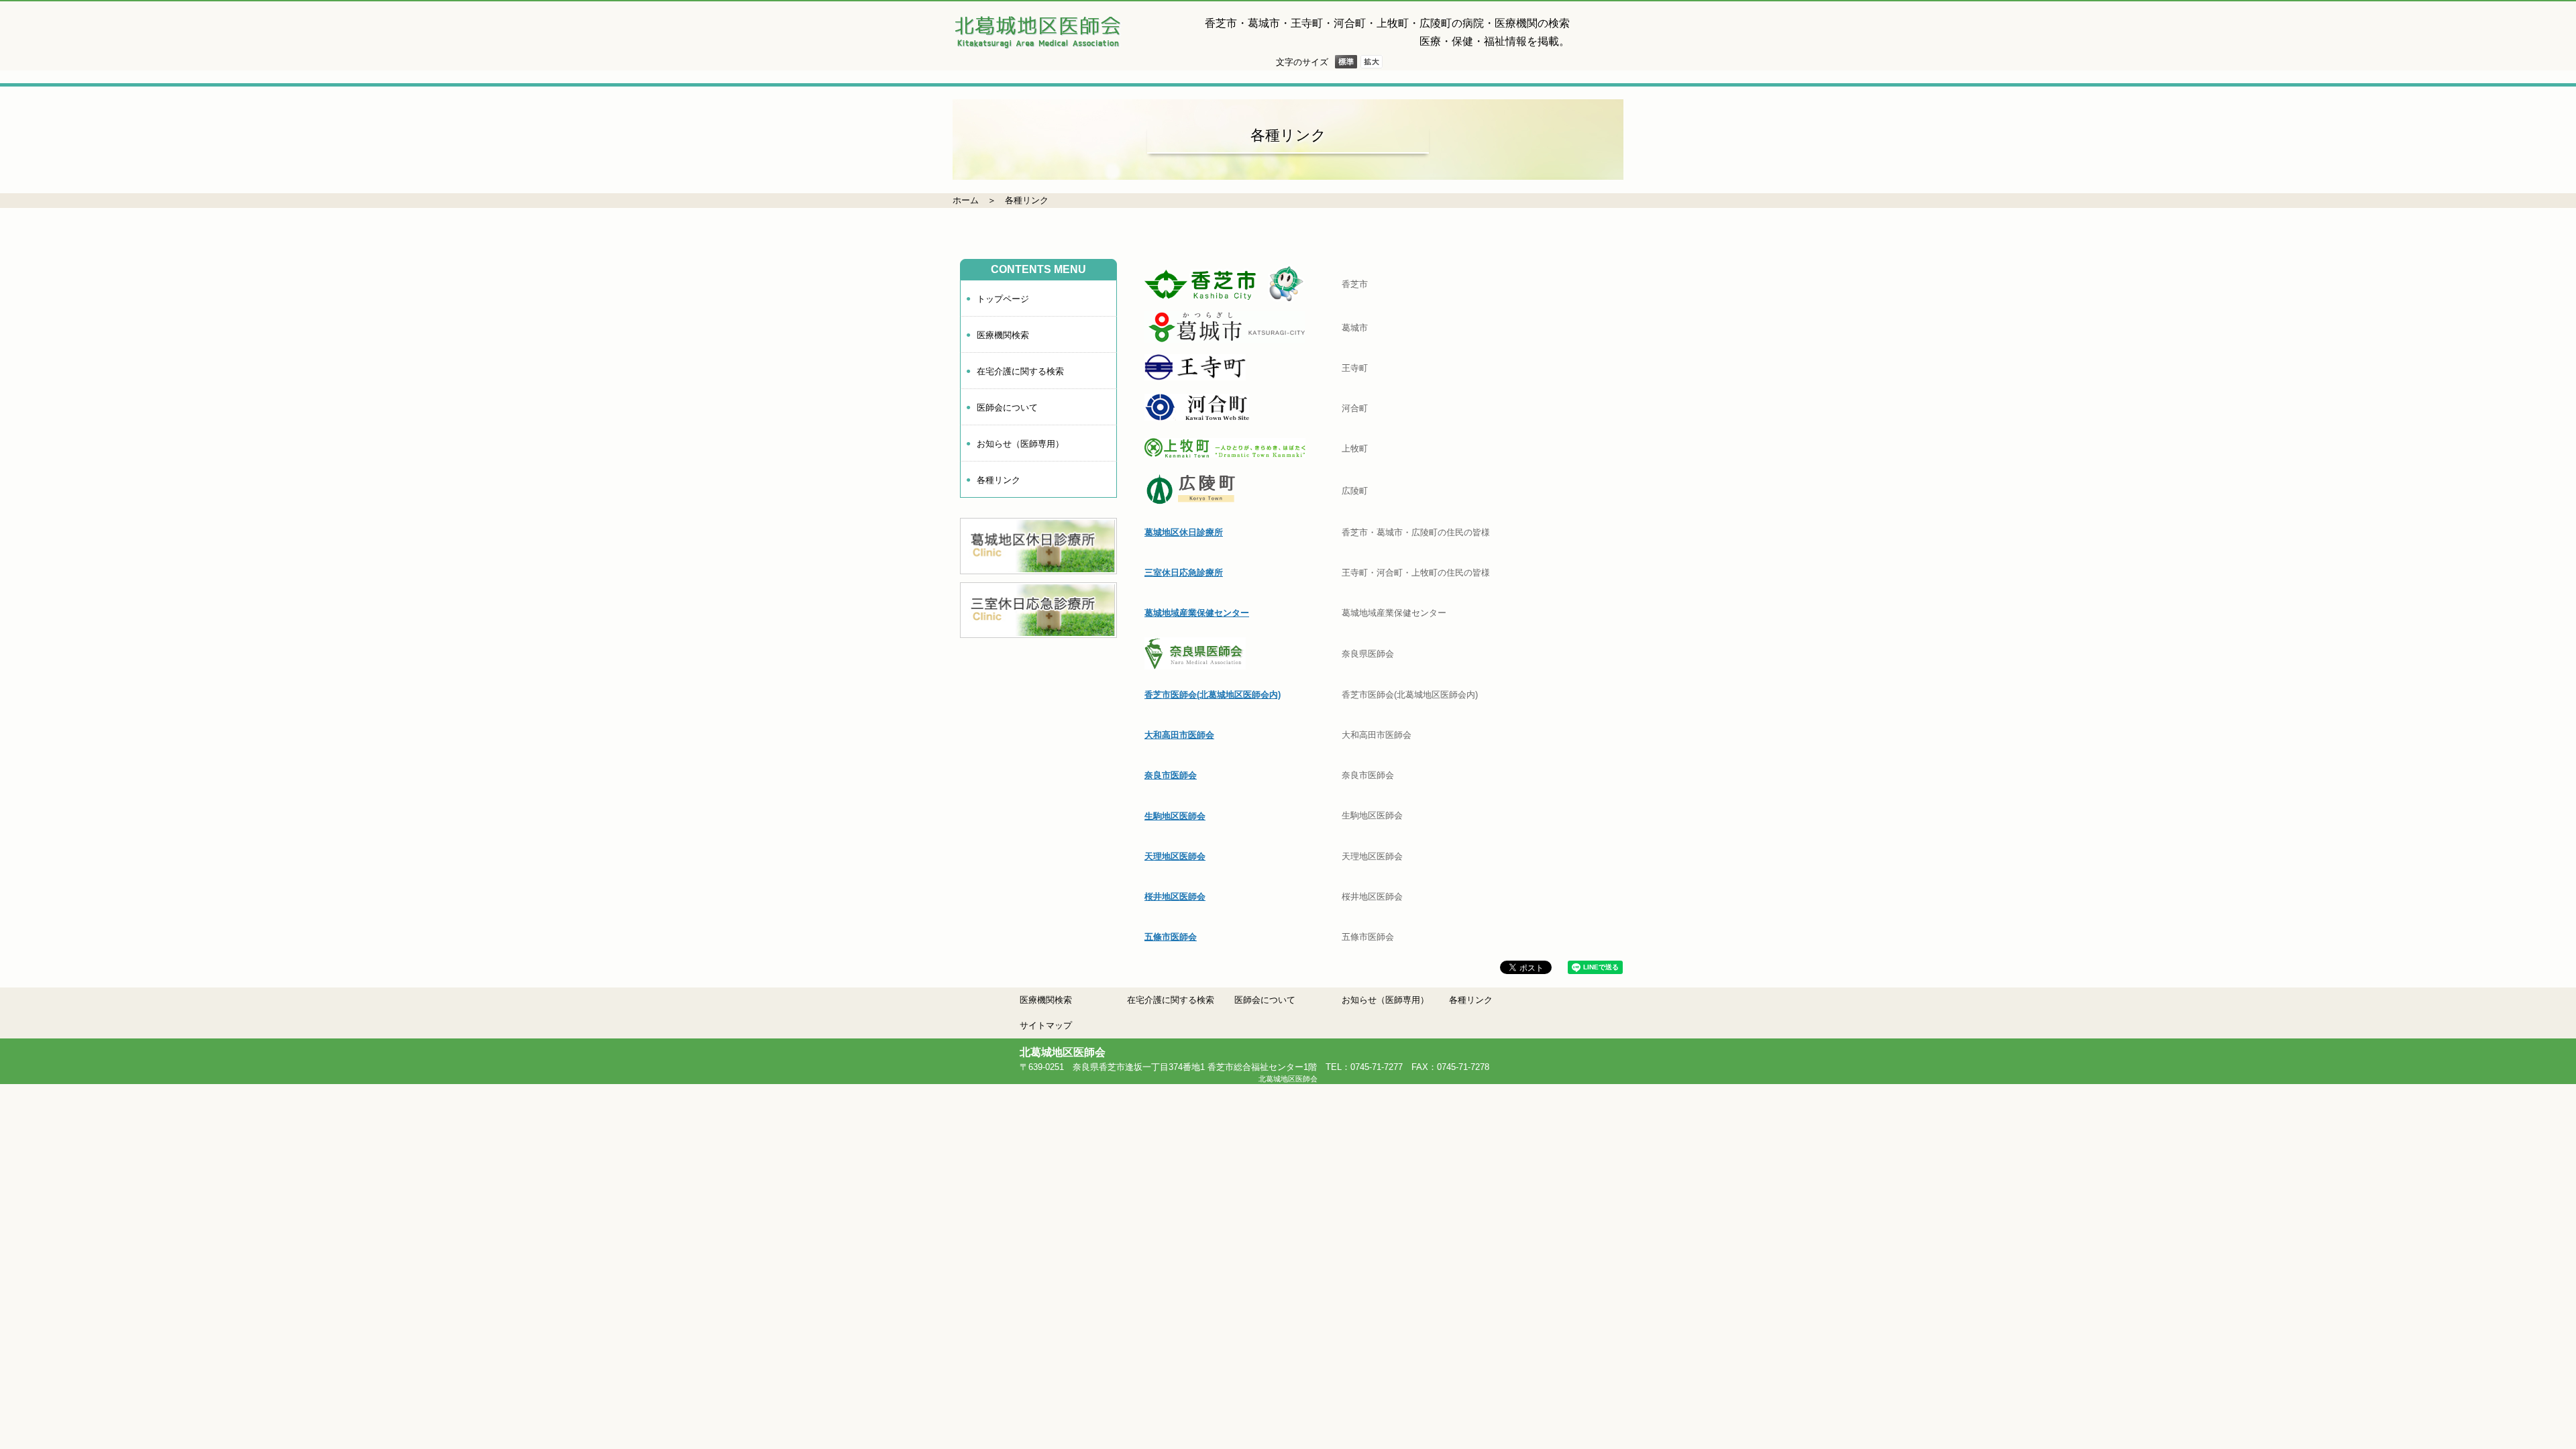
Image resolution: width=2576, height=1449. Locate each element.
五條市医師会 (1171, 937)
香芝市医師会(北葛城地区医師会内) (1213, 695)
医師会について (1007, 408)
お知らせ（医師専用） (1020, 444)
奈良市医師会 (1171, 775)
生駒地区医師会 (1175, 816)
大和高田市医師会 (1179, 735)
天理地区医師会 (1175, 856)
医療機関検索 (1003, 335)
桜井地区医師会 (1175, 897)
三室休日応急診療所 (1184, 573)
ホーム (966, 200)
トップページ (1003, 299)
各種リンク (1027, 200)
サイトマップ (1046, 1025)
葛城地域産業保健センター (1197, 613)
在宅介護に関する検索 (1020, 371)
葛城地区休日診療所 (1184, 532)
